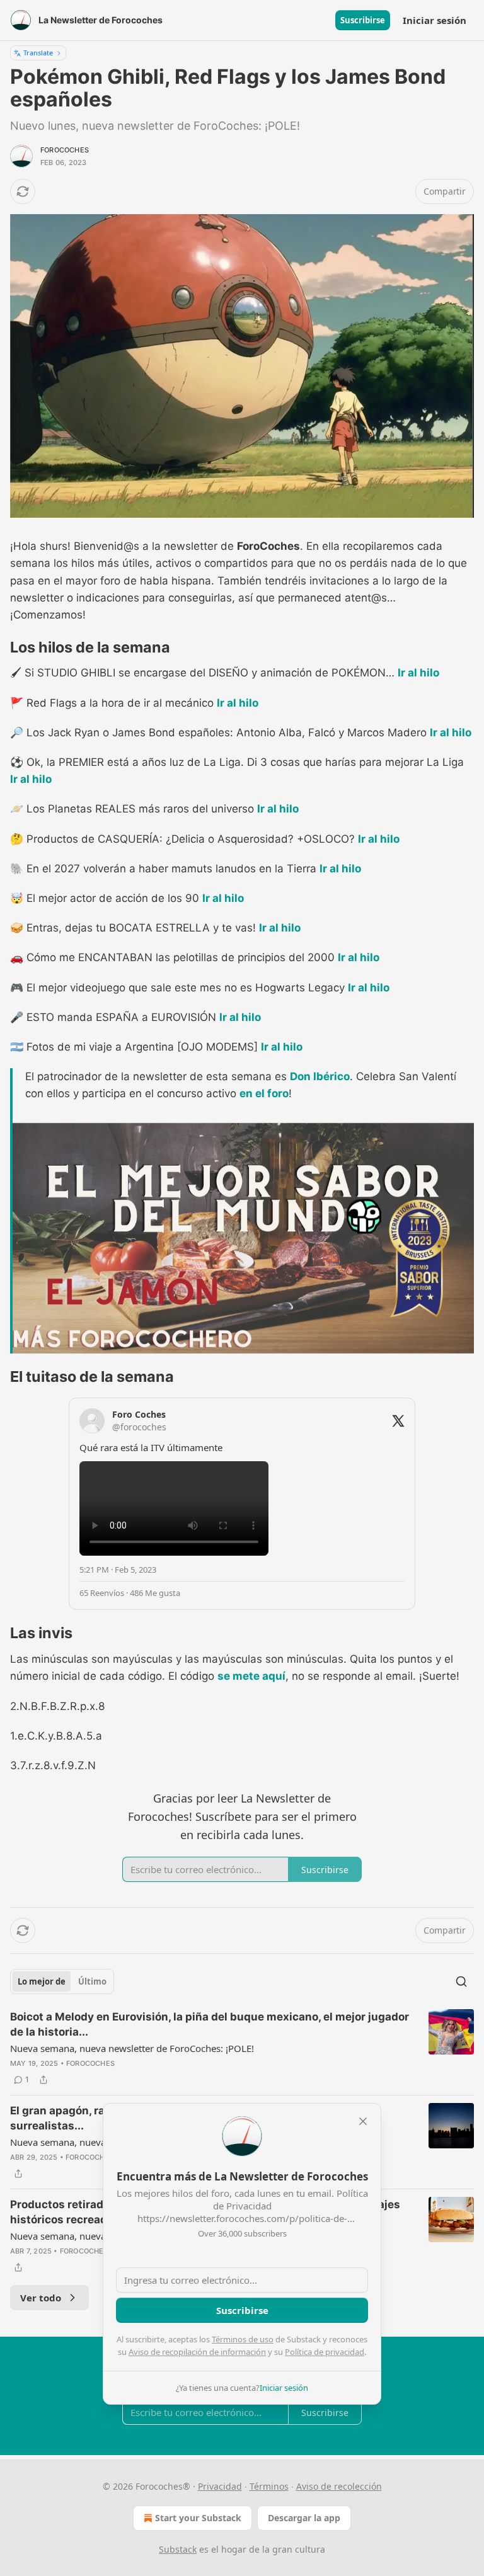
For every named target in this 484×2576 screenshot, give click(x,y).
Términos (269, 2486)
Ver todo (41, 2298)
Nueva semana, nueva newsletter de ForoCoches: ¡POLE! (132, 2048)
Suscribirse (363, 20)
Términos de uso (243, 2339)
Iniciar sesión (435, 20)
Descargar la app (304, 2518)
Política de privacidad (325, 2352)
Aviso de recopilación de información (197, 2352)
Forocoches (65, 150)
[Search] (461, 1981)
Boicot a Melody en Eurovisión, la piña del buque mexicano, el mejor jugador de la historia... (210, 2024)
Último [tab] (92, 1981)
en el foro (264, 1093)
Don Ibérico (320, 1076)
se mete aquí (251, 1676)
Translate (38, 53)
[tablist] (62, 1981)
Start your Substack (198, 2518)
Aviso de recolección (339, 2486)
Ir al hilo (418, 673)
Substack (178, 2549)
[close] (363, 2121)
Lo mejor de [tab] (42, 1981)
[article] (242, 2048)
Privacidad (220, 2486)
